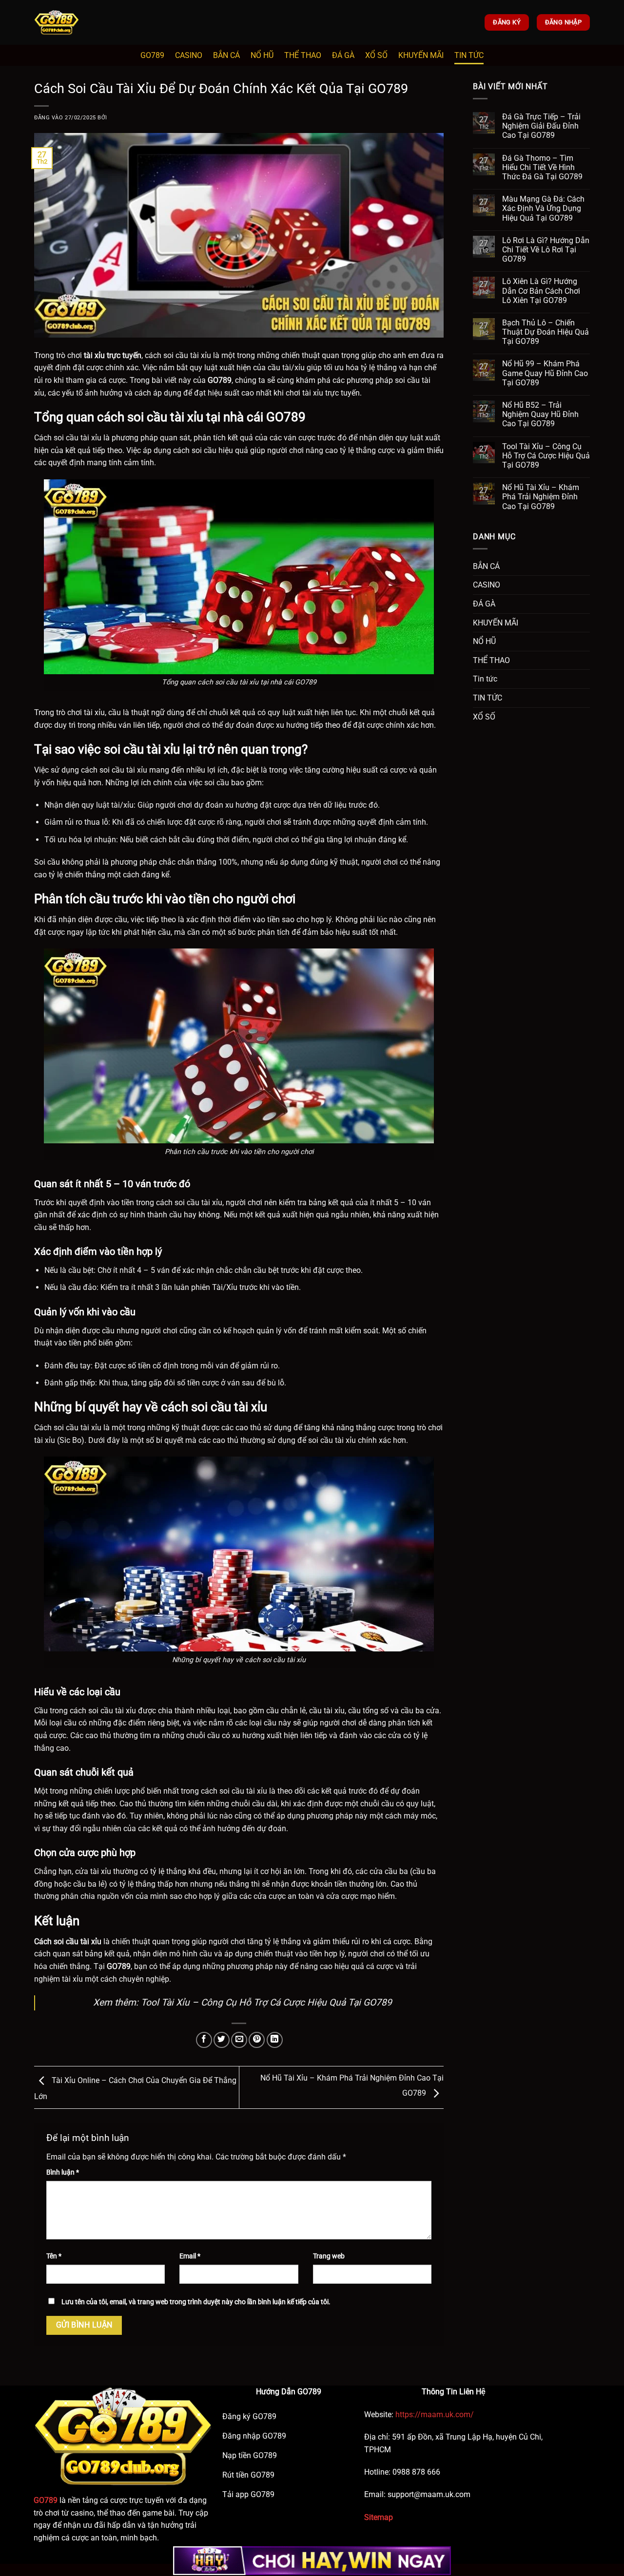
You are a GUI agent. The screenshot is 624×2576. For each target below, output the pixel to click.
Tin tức (485, 679)
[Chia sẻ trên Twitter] (222, 2040)
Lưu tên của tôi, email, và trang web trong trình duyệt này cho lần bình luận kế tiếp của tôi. (196, 2302)
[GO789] (83, 22)
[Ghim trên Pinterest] (257, 2040)
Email (190, 2256)
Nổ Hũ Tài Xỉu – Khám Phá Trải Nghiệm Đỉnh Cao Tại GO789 (541, 497)
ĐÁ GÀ (343, 55)
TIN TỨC (469, 55)
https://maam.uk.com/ (434, 2415)
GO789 (152, 55)
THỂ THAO (303, 55)
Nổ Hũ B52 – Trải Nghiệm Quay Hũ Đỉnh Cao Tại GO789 (540, 414)
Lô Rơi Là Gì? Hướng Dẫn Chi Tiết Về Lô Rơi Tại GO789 (546, 250)
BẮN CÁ (226, 55)
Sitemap (379, 2517)
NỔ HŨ (262, 55)
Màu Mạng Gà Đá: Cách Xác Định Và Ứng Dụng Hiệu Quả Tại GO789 (543, 208)
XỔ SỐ (376, 55)
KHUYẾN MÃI (421, 55)
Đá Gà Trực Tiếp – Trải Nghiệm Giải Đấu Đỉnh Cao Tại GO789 (541, 126)
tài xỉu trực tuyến (113, 355)
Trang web (329, 2256)
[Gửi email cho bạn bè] (239, 2040)
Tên (54, 2256)
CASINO (189, 55)
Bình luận (63, 2172)
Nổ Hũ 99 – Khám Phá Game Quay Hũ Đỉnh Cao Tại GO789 (545, 373)
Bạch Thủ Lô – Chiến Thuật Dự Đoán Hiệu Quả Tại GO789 (546, 332)
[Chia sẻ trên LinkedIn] (275, 2040)
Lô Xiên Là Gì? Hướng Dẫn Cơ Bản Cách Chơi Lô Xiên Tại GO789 (541, 291)
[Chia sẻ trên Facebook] (204, 2040)
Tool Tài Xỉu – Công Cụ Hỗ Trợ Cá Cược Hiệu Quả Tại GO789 (266, 2002)
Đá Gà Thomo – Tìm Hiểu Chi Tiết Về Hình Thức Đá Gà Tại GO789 (542, 167)
